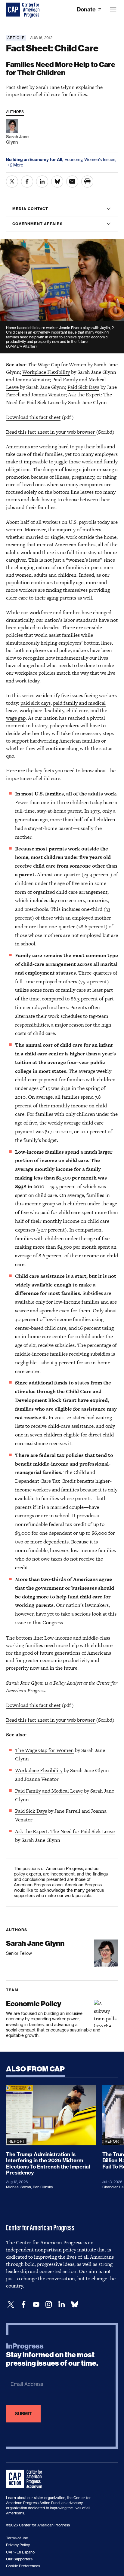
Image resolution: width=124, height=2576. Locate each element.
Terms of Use (17, 2538)
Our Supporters (19, 2559)
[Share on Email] (72, 182)
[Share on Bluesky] (57, 182)
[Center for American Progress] (14, 10)
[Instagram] (49, 2304)
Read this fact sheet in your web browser (51, 432)
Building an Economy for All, (35, 160)
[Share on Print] (87, 182)
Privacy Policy (18, 2545)
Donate (87, 9)
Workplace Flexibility (46, 372)
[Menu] (113, 10)
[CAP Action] (26, 2479)
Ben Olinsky (43, 2187)
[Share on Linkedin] (42, 182)
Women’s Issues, (100, 159)
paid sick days (36, 703)
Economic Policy (34, 2004)
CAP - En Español (21, 2552)
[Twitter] (11, 2304)
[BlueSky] (75, 2304)
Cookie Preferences (23, 2566)
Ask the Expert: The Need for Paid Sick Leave (65, 1831)
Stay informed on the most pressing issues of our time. (52, 2355)
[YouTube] (36, 2304)
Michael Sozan (19, 2187)
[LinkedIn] (61, 2304)
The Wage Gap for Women (57, 365)
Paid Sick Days (83, 387)
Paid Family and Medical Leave (49, 1791)
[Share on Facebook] (27, 182)
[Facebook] (23, 2304)
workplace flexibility (42, 710)
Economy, (74, 159)
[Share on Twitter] (12, 182)
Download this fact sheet (33, 417)
